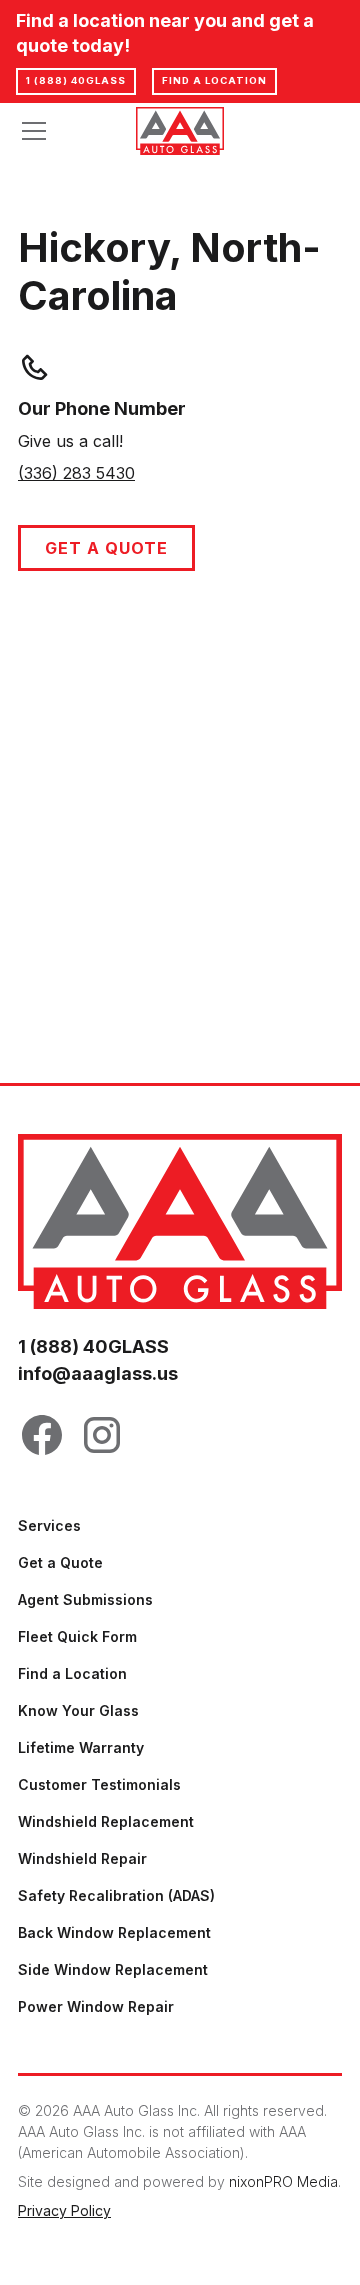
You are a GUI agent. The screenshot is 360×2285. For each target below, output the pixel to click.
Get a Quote (106, 548)
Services (49, 1525)
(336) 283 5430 (76, 473)
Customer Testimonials (99, 1784)
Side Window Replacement (113, 1969)
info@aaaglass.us (98, 1373)
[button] (65, 131)
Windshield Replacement (106, 1821)
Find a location (214, 80)
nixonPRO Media (283, 2181)
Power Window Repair (96, 2006)
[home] (180, 131)
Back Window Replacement (114, 1932)
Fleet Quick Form (77, 1636)
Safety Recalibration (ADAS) (116, 1895)
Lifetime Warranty (81, 1747)
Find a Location (72, 1673)
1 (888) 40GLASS (76, 80)
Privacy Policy (64, 2210)
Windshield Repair (82, 1858)
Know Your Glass (78, 1710)
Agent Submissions (85, 1599)
